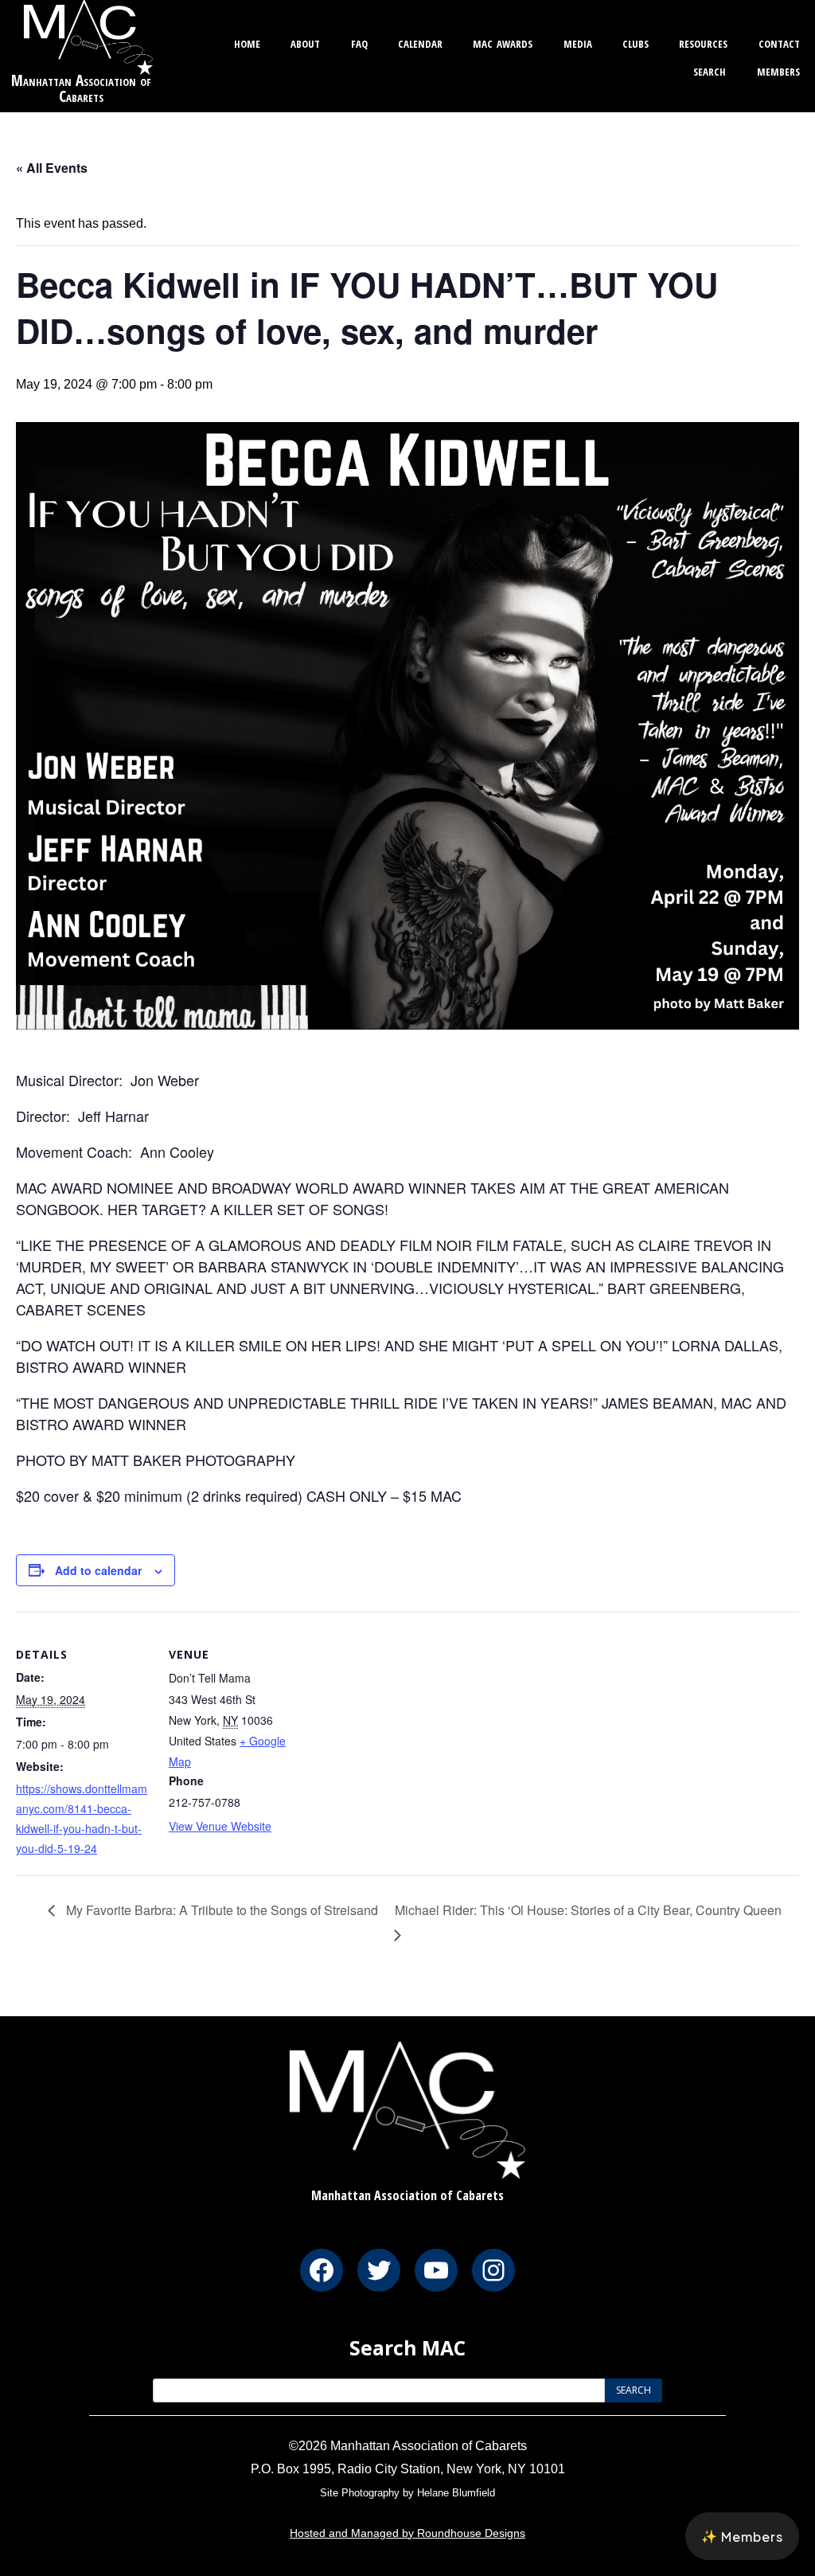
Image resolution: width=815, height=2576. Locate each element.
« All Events (52, 168)
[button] (742, 2536)
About (305, 42)
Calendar (420, 42)
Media (578, 42)
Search (710, 70)
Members (778, 70)
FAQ (359, 42)
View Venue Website (220, 1826)
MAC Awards (503, 42)
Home (247, 42)
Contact (779, 42)
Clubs (636, 42)
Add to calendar (98, 1570)
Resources (703, 42)
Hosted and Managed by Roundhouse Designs (407, 2533)
